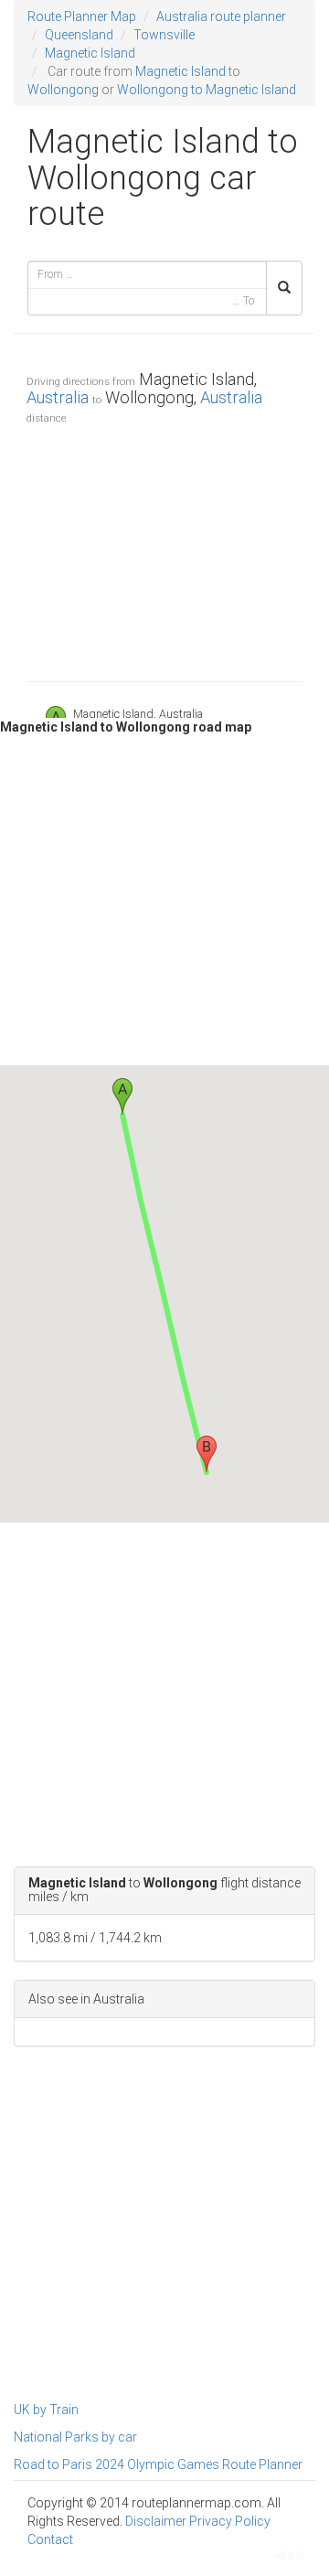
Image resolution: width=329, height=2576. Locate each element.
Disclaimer (156, 2521)
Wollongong (63, 90)
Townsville (164, 35)
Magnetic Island (90, 53)
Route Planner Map (82, 16)
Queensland (79, 35)
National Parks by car (75, 2437)
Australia (58, 397)
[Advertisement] (164, 549)
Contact (50, 2539)
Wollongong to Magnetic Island (207, 90)
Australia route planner (221, 16)
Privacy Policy (230, 2521)
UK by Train (46, 2410)
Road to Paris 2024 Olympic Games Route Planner (158, 2464)
